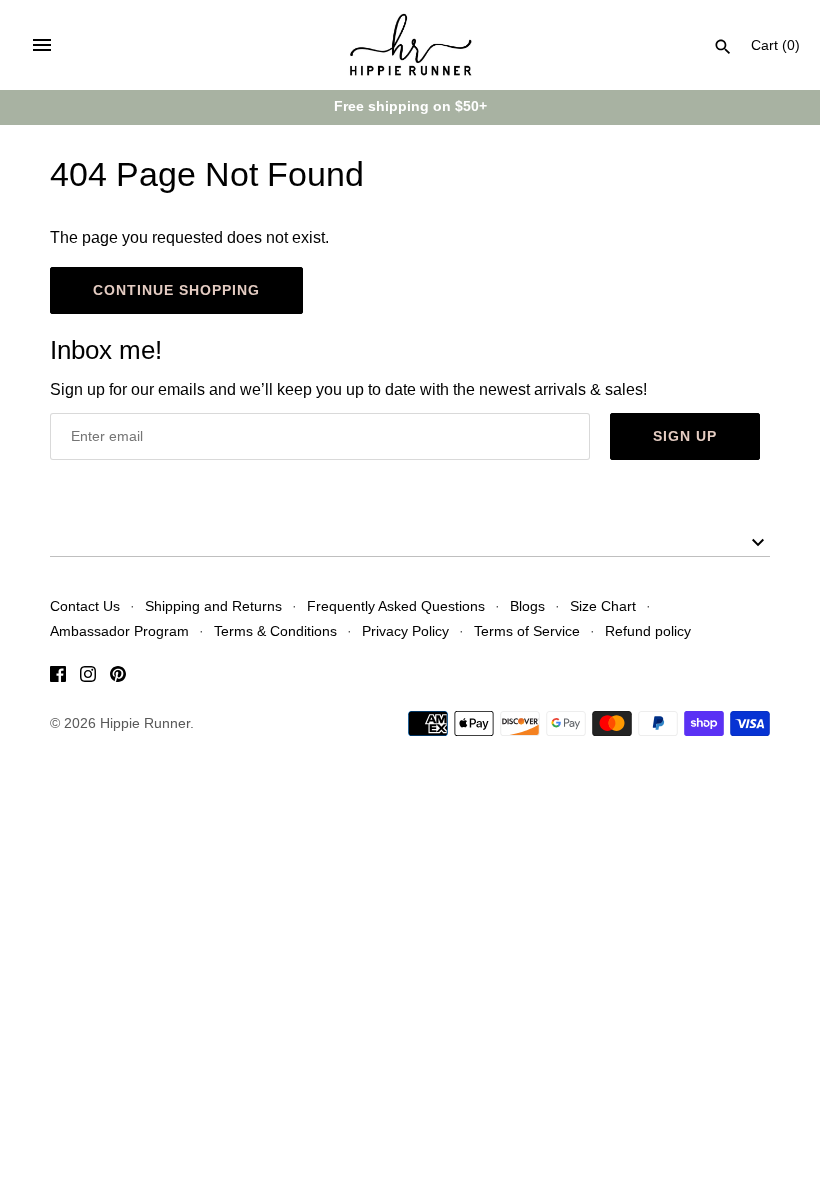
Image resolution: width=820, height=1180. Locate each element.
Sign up (685, 436)
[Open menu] (42, 45)
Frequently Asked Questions (396, 606)
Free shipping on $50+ (410, 106)
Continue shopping (176, 290)
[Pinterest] (118, 677)
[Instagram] (88, 677)
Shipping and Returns (213, 606)
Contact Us (85, 606)
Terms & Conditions (275, 631)
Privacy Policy (405, 631)
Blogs (527, 606)
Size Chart (603, 606)
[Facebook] (58, 677)
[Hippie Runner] (410, 45)
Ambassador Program (119, 631)
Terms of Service (527, 631)
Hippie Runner (145, 723)
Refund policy (648, 631)
